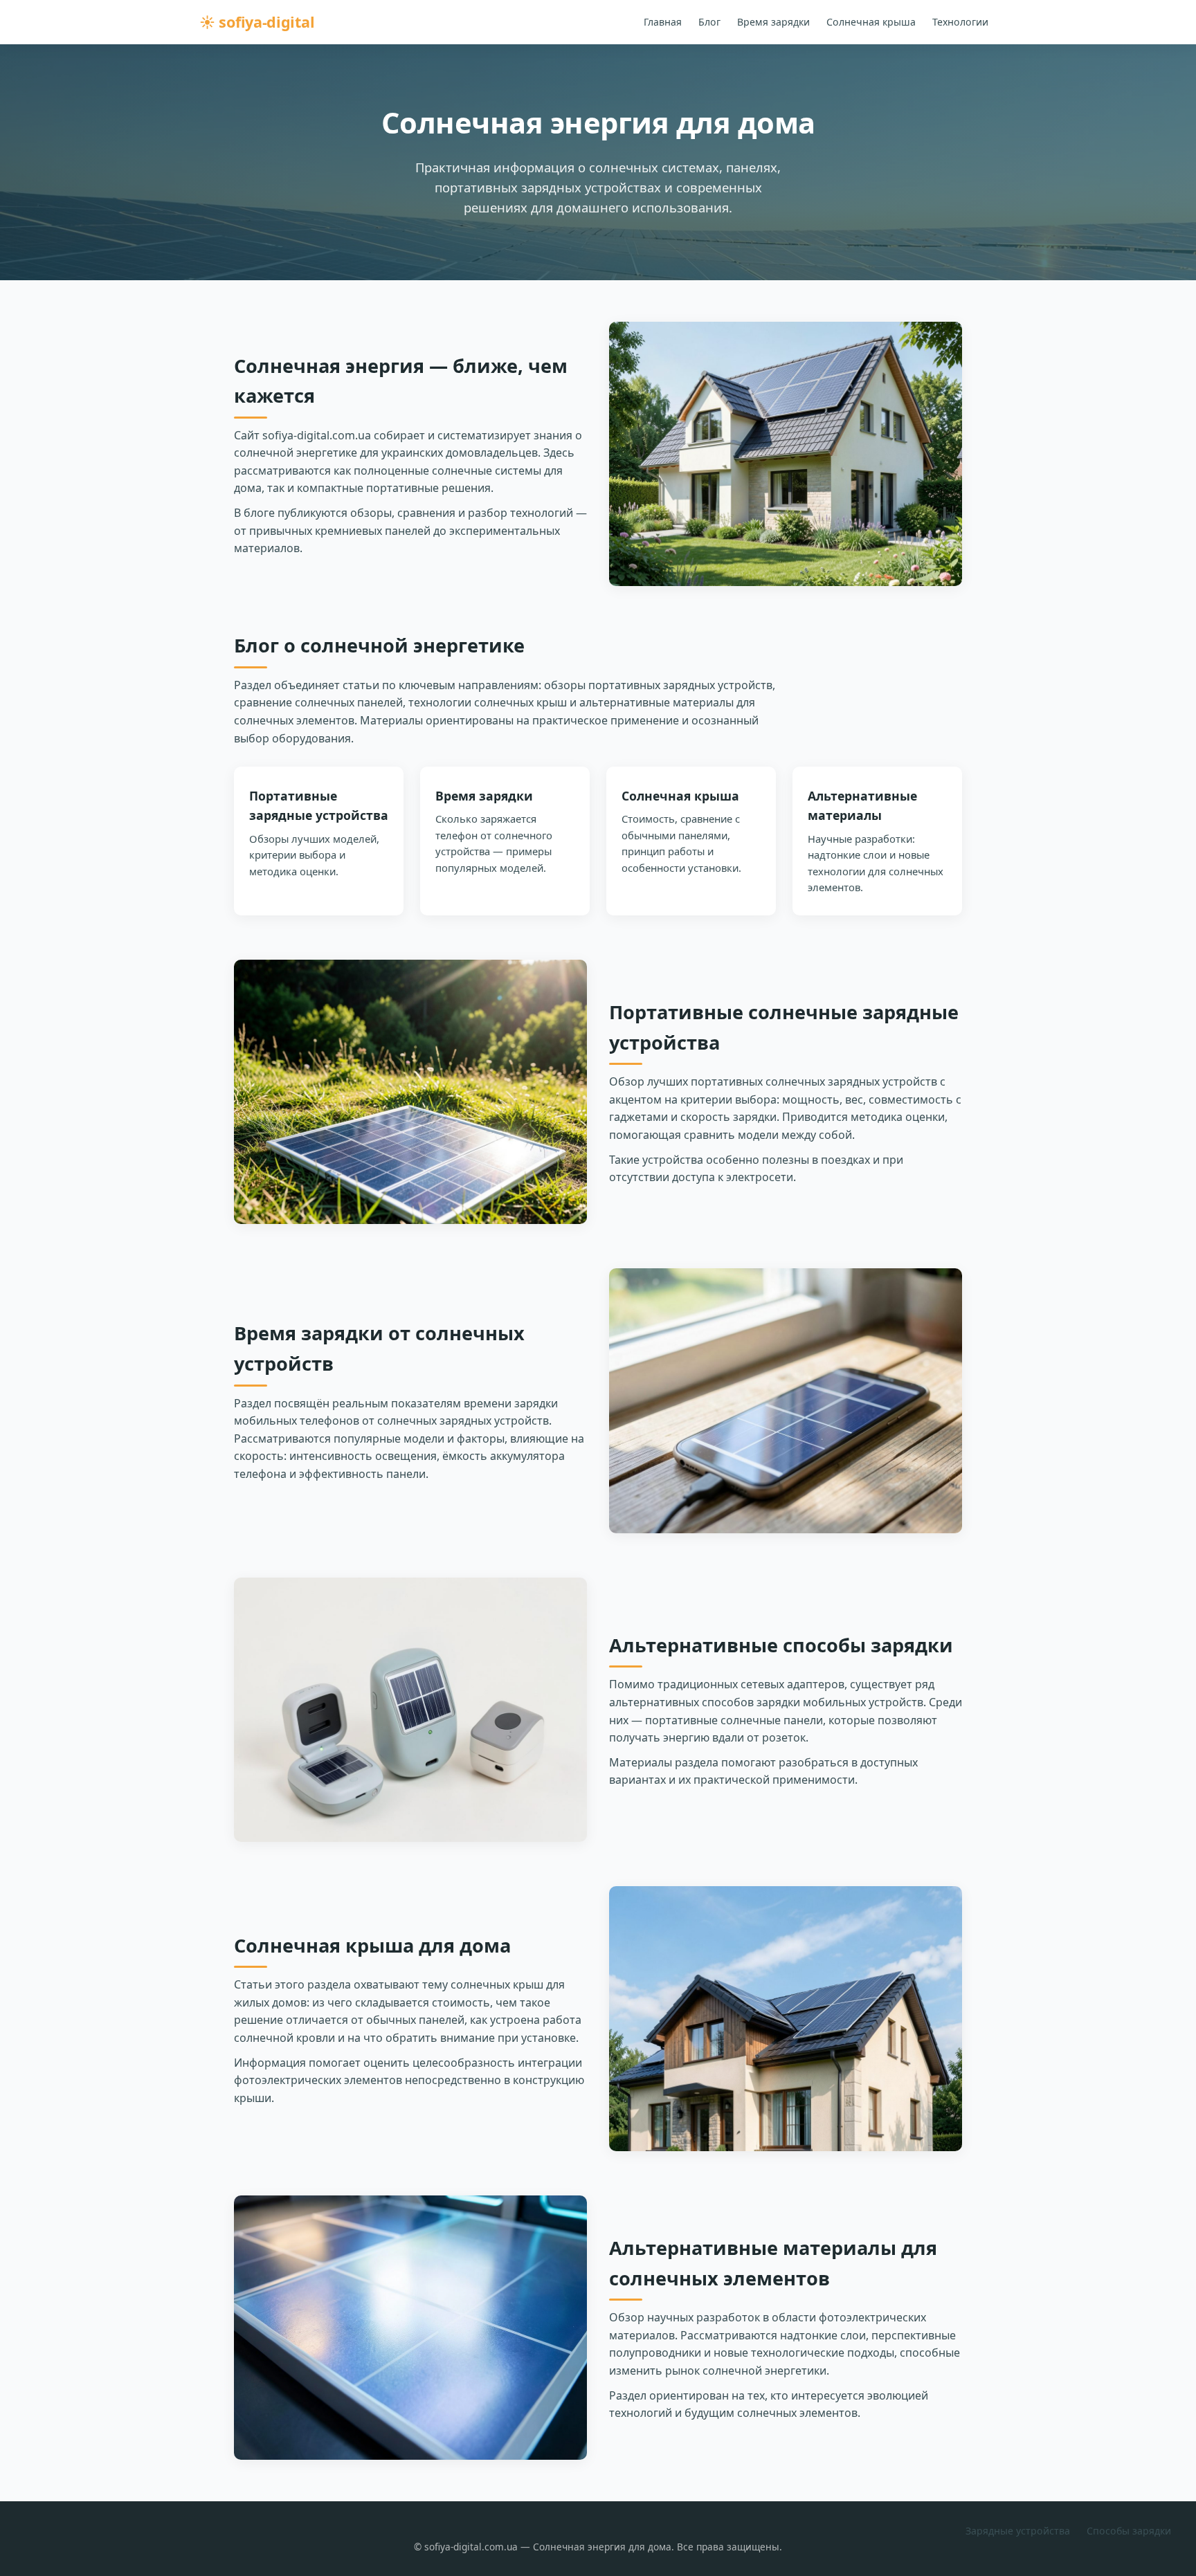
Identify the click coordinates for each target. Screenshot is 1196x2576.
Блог (709, 22)
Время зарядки (773, 22)
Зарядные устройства (1018, 2531)
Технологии (960, 22)
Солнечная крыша (871, 22)
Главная (663, 22)
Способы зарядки (1129, 2531)
